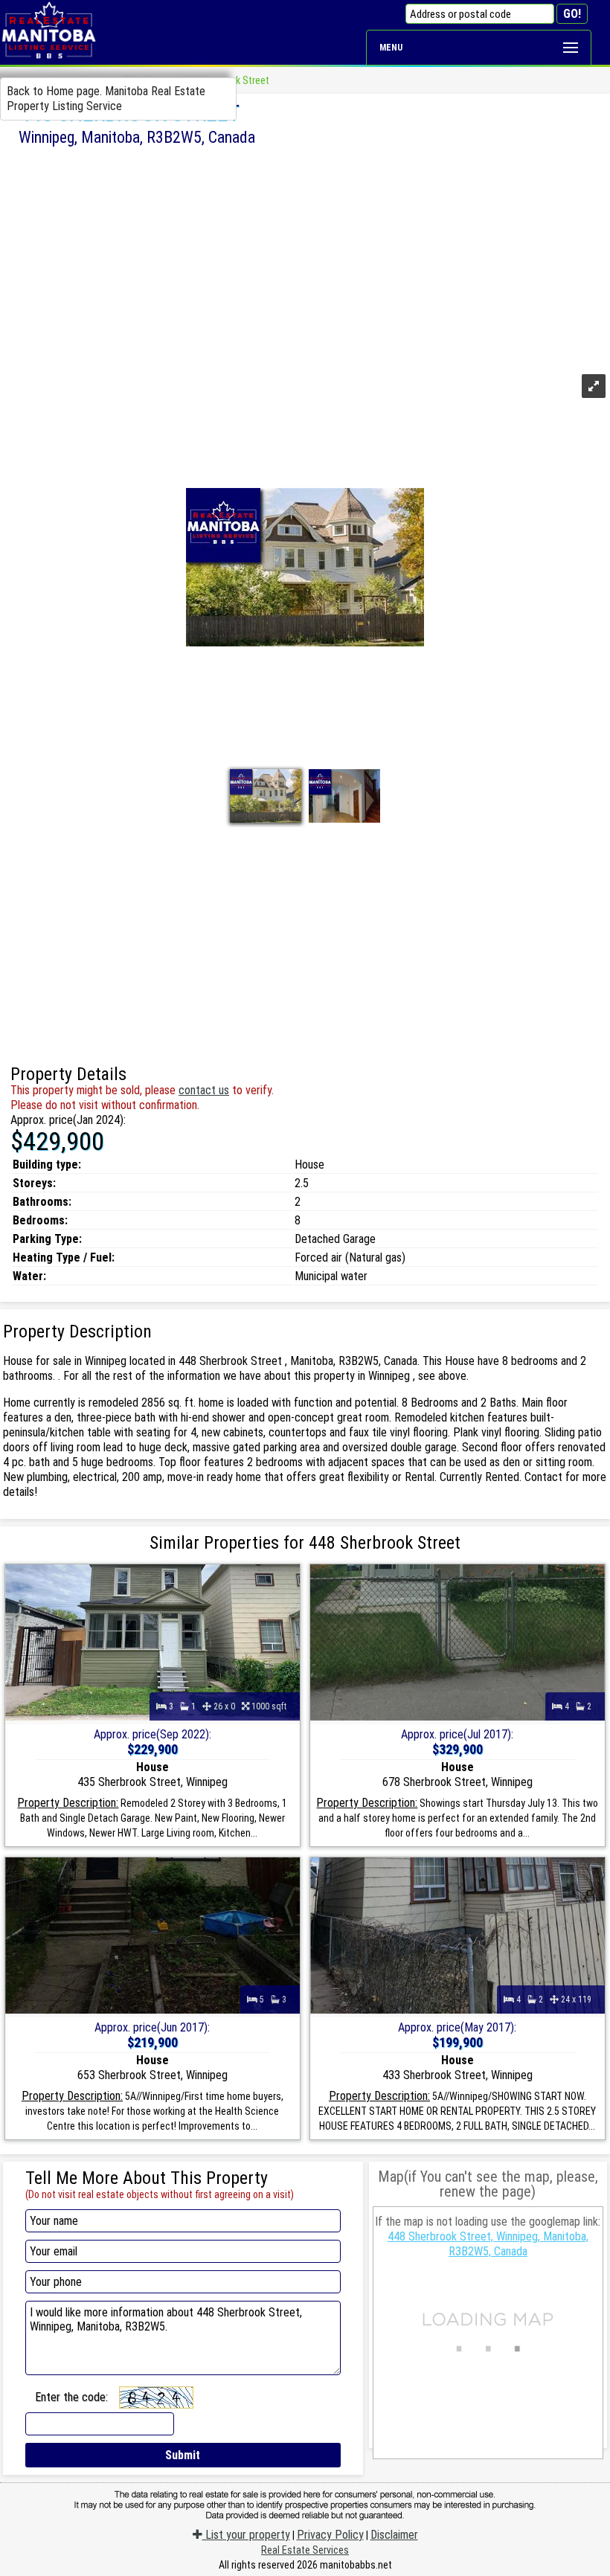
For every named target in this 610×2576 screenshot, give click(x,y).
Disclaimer (394, 2535)
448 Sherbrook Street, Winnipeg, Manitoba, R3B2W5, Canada (488, 2244)
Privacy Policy (330, 2535)
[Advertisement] (305, 258)
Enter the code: (71, 2397)
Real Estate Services (305, 2550)
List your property (246, 2535)
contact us (204, 1090)
